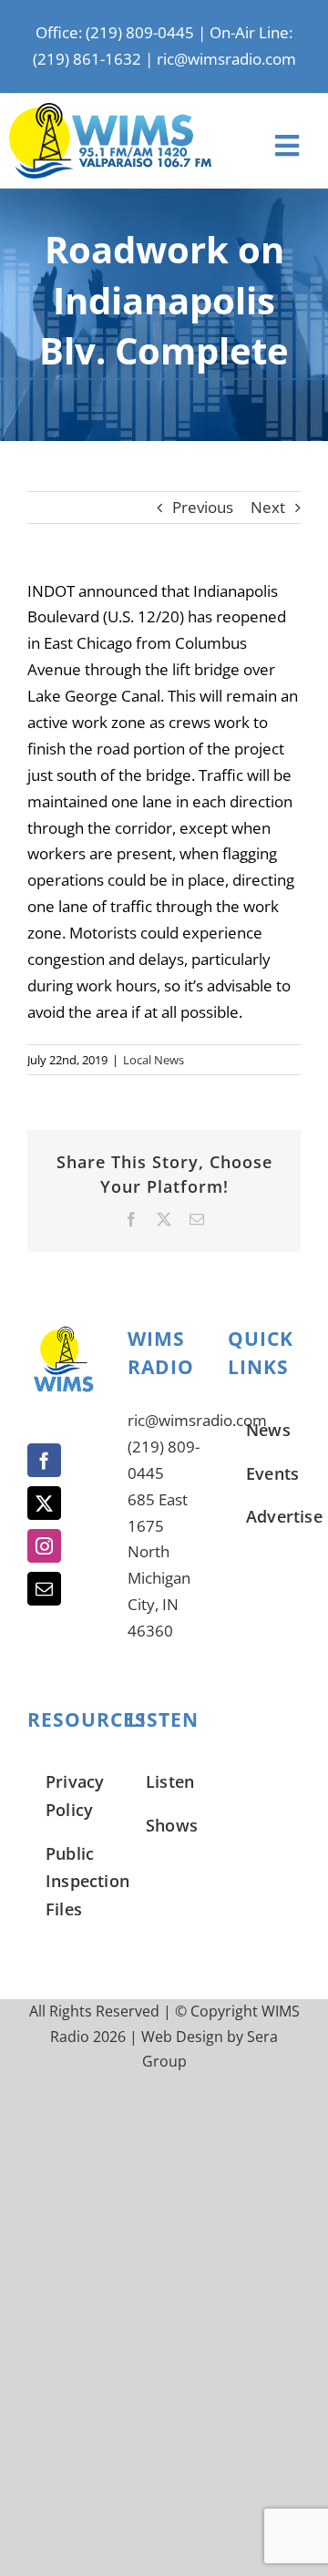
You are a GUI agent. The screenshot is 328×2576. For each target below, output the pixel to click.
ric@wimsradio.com (226, 59)
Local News (154, 1060)
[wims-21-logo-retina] (110, 111)
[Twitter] (44, 1503)
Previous (203, 507)
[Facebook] (44, 1460)
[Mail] (44, 1589)
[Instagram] (44, 1546)
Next (268, 507)
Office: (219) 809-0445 (115, 32)
